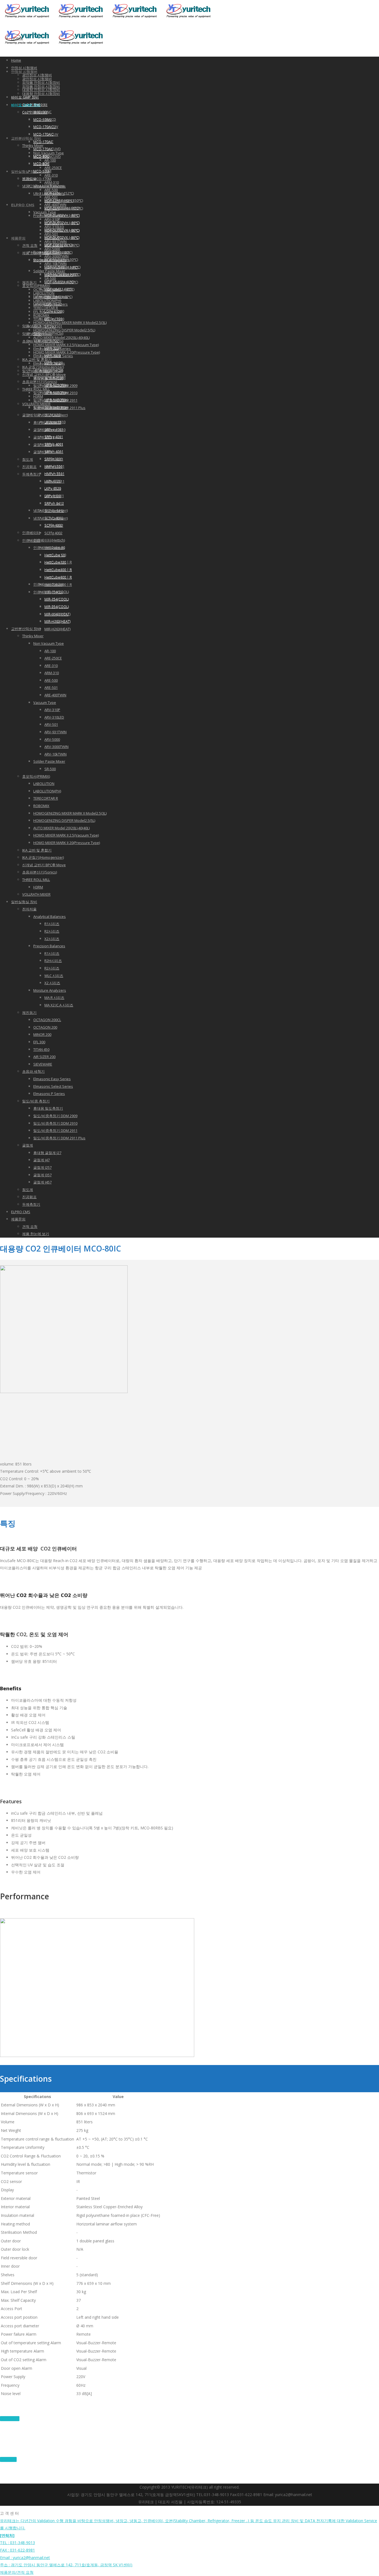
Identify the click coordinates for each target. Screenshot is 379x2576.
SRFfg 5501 (53, 459)
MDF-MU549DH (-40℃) (62, 267)
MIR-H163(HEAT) (57, 614)
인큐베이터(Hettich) (49, 540)
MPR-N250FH (55, 378)
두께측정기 (31, 474)
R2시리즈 (52, 931)
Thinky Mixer (33, 145)
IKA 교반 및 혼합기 (37, 850)
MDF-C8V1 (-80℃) (58, 245)
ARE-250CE (53, 168)
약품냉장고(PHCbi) (48, 333)
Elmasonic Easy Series (52, 1079)
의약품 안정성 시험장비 (41, 82)
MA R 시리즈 (54, 998)
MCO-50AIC (42, 112)
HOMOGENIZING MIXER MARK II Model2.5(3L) (70, 323)
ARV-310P (52, 710)
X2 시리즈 (52, 983)
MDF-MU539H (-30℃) (61, 260)
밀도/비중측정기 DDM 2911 (55, 1130)
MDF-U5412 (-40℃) (59, 282)
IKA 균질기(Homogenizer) (43, 857)
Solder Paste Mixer (49, 761)
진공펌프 (29, 467)
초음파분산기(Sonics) (40, 872)
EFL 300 (39, 1042)
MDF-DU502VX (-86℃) (62, 237)
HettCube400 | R (58, 570)
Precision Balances (49, 946)
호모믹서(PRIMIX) (36, 776)
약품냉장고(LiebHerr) (50, 407)
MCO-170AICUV (46, 127)
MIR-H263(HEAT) (57, 629)
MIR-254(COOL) (57, 599)
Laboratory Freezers (50, 296)
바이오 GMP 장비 (25, 97)
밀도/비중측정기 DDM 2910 (55, 1123)
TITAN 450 (41, 319)
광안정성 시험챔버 (37, 75)
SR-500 (50, 769)
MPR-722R (53, 348)
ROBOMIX (41, 806)
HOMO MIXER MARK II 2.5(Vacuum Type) (66, 835)
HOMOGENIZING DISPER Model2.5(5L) (64, 330)
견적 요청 (30, 245)
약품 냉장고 (32, 334)
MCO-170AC (43, 142)
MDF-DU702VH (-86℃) (62, 215)
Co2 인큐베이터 (35, 105)
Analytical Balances (50, 916)
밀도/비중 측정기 (36, 1101)
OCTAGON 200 (45, 1027)
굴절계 (28, 415)
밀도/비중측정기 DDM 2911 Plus (59, 1138)
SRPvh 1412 (54, 503)
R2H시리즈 (53, 961)
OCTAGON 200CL (47, 1020)
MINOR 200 (42, 304)
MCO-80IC (41, 156)
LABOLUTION (44, 784)
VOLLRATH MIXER (36, 894)
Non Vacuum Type (49, 643)
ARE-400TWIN (55, 695)
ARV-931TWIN (55, 732)
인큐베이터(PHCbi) (48, 584)
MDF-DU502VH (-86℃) (62, 223)
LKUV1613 (53, 415)
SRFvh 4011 (54, 451)
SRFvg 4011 (54, 437)
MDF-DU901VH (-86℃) (62, 208)
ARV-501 (51, 724)
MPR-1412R (54, 363)
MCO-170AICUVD (47, 149)
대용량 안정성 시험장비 (41, 94)
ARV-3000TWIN (56, 747)
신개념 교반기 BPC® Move (44, 865)
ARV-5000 (52, 739)
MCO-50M (41, 163)
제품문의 (18, 238)
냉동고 (28, 186)
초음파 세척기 (33, 341)
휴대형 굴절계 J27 (47, 1153)
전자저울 (29, 909)
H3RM (38, 887)
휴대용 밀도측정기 (48, 1108)
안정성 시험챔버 (24, 68)
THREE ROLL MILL (36, 880)
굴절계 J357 (42, 445)
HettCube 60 (55, 547)
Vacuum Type (45, 702)
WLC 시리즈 (54, 976)
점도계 (28, 459)
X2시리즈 (52, 939)
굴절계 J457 (42, 452)
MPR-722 (52, 341)
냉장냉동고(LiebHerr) (50, 510)
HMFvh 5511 (54, 474)
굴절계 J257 (42, 437)
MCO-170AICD (45, 119)
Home (16, 60)
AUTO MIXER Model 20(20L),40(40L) (61, 338)
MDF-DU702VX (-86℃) (62, 230)
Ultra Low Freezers (49, 186)
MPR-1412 (53, 356)
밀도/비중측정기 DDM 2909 (55, 1116)
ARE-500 (51, 680)
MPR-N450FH (55, 392)
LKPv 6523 (53, 488)
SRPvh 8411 (54, 496)
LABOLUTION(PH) (47, 791)
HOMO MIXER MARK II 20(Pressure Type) (67, 843)
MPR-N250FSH (56, 385)
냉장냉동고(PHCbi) (48, 370)
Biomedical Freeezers (51, 252)
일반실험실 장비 (24, 172)
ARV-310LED (54, 717)
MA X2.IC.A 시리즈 (59, 1005)
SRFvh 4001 (54, 444)
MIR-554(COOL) (57, 606)
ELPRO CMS (23, 205)
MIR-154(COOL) (57, 592)
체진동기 (29, 282)
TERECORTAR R (46, 798)
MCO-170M (42, 179)
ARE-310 (51, 175)
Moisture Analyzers (50, 990)
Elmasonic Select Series (53, 1086)
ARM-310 (52, 182)
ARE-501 (51, 688)
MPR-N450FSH (56, 400)
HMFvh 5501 (54, 466)
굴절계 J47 (41, 430)
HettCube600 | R (58, 577)
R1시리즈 (52, 924)
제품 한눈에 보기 (36, 1234)
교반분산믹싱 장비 (26, 138)
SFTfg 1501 (53, 319)
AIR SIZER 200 (44, 326)
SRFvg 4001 (54, 429)
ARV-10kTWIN (55, 754)
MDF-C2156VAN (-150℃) (64, 200)
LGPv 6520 (53, 304)
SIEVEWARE (43, 1064)
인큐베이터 (31, 540)
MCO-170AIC (43, 134)
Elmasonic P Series (49, 1094)
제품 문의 (8, 2459)
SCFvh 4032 (54, 518)
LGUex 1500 (54, 311)
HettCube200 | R (58, 562)
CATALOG (10, 2419)
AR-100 (50, 160)
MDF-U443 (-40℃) (58, 289)
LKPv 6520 (53, 481)
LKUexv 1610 (55, 422)
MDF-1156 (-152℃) (59, 193)
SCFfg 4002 (53, 533)
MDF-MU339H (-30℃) (61, 274)
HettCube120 (55, 555)
